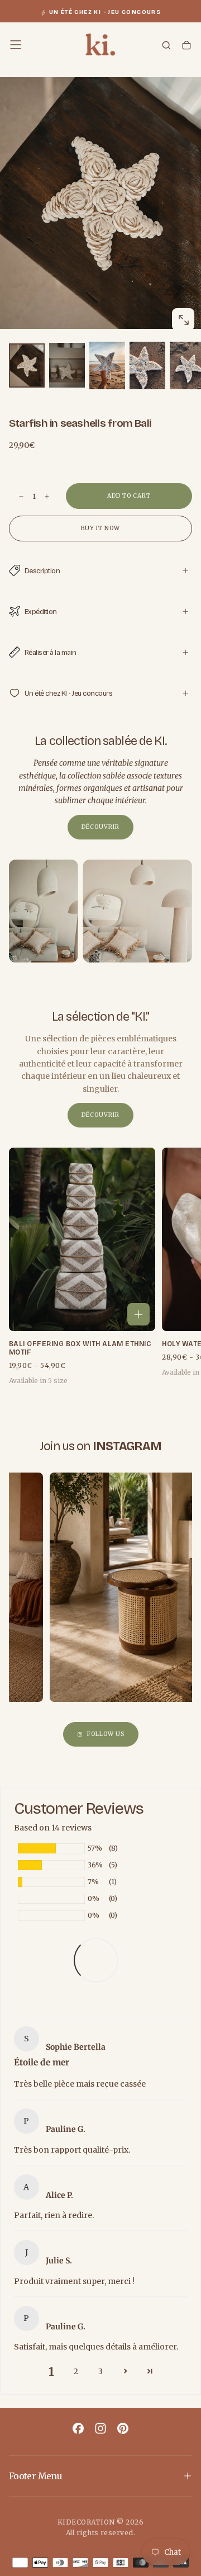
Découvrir (100, 827)
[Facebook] (78, 2428)
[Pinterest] (123, 2428)
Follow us (106, 1734)
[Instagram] (100, 2428)
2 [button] (76, 2371)
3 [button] (100, 2371)
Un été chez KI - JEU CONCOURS (105, 12)
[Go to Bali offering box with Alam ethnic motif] (82, 1239)
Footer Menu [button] (35, 2476)
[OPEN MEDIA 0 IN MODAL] (183, 320)
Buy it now (100, 528)
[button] (16, 45)
